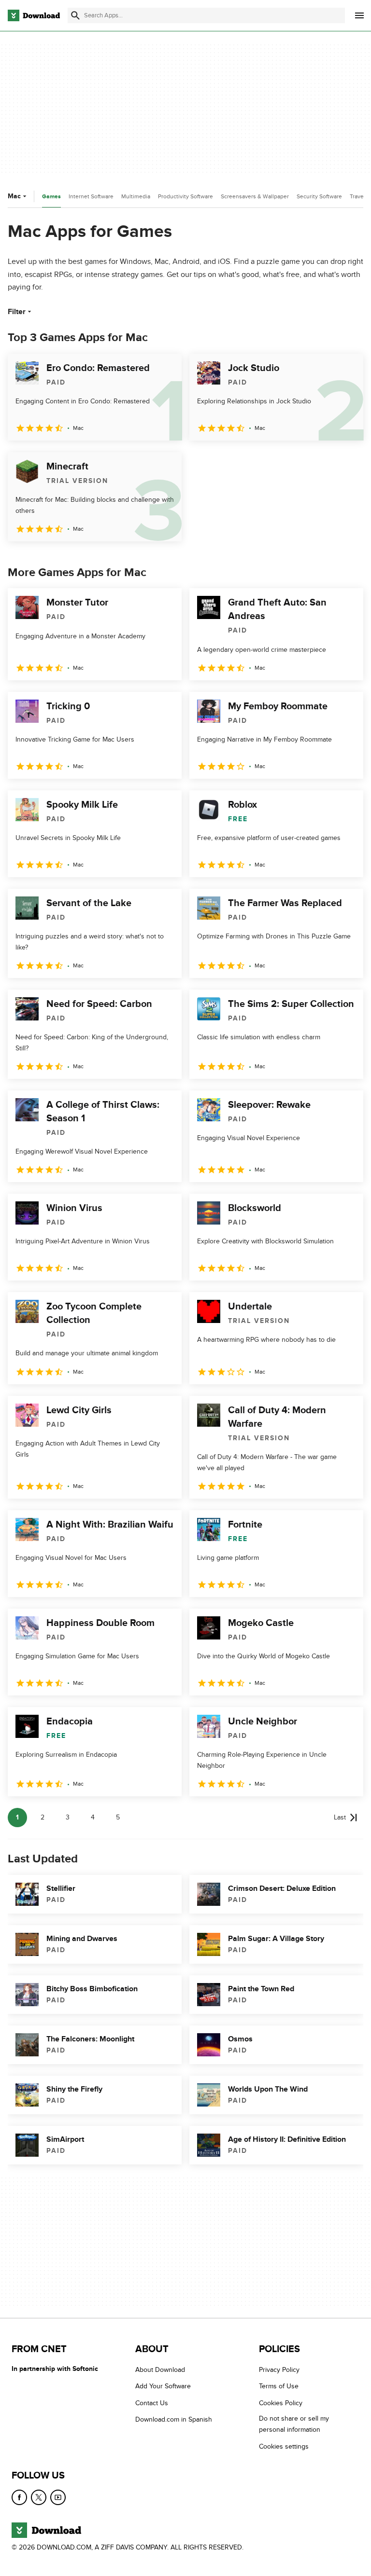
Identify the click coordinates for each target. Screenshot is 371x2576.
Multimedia (136, 196)
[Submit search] (75, 15)
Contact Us (152, 2403)
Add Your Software (163, 2386)
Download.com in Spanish (174, 2419)
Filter (17, 312)
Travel (357, 196)
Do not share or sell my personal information (294, 2424)
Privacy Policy (279, 2370)
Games (51, 197)
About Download (160, 2370)
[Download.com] (34, 15)
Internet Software (91, 196)
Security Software (319, 196)
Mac (14, 196)
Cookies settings (284, 2446)
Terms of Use (279, 2386)
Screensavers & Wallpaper (255, 196)
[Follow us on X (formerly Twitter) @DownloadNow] (39, 2497)
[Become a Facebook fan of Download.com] (19, 2497)
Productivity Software (185, 196)
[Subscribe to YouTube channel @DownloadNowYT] (58, 2497)
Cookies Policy (281, 2403)
